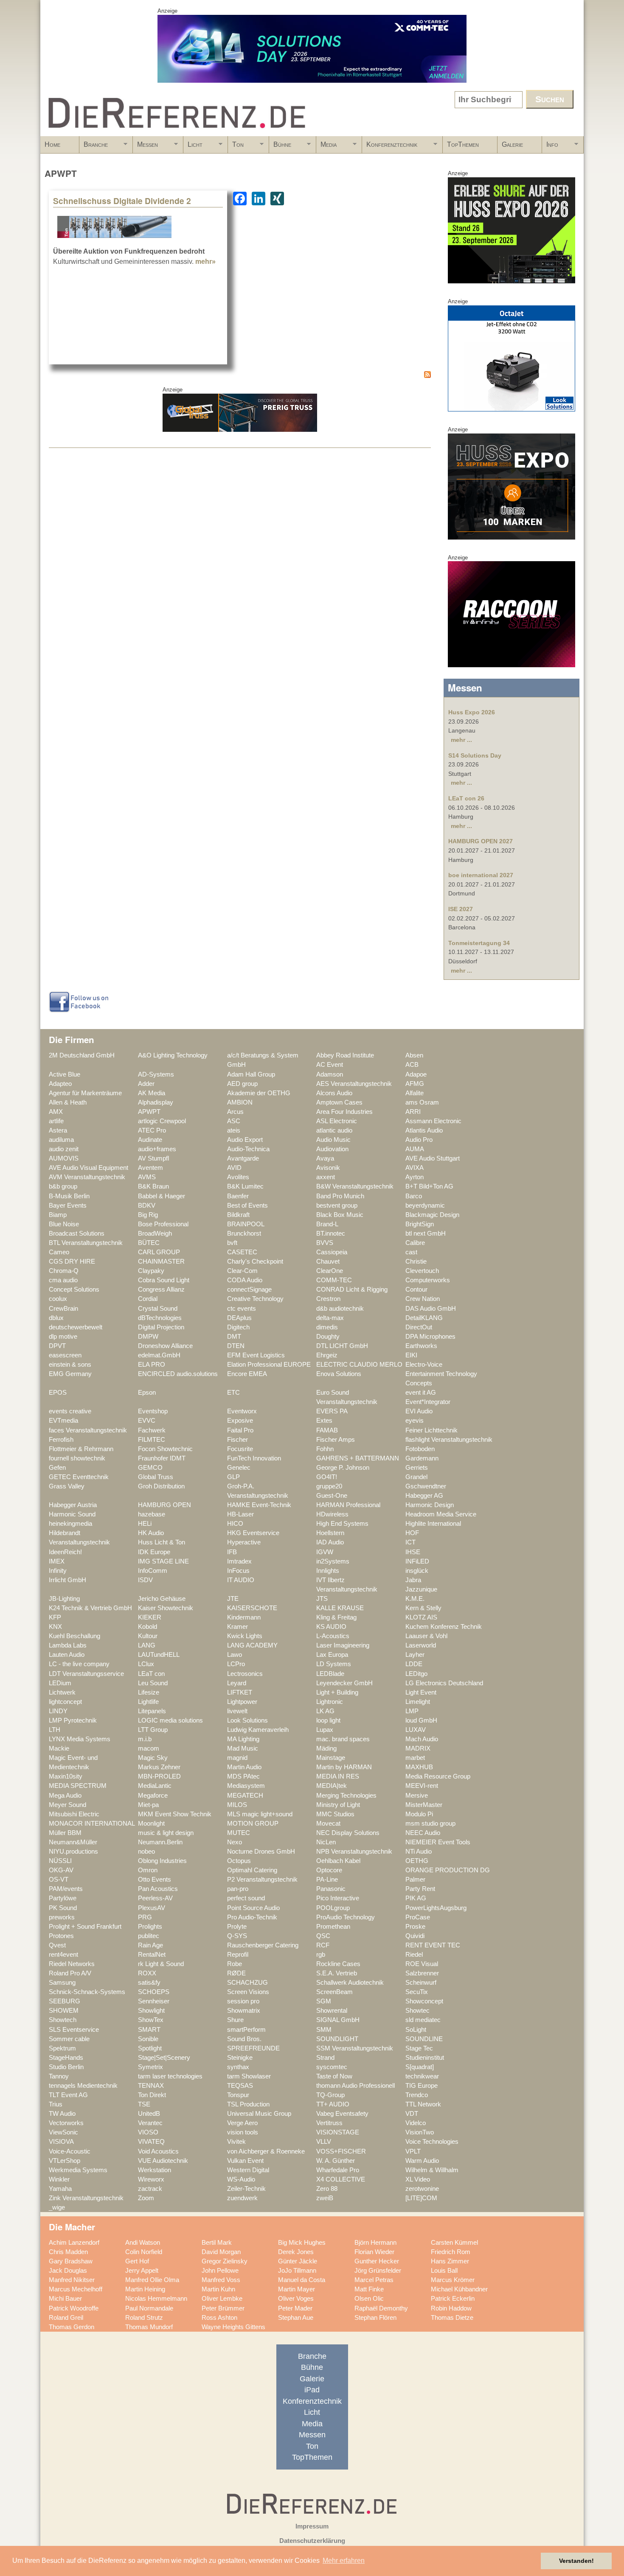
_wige (57, 2207)
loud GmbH (421, 1720)
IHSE (413, 1552)
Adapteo (60, 1084)
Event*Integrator (428, 1402)
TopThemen (463, 144)
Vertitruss (329, 2123)
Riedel (414, 1955)
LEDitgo (416, 1674)
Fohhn (325, 1449)
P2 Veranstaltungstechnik (262, 1880)
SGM (324, 2001)
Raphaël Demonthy (381, 2308)
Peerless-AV (155, 1898)
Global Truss (156, 1477)
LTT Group (153, 1730)
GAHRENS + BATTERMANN (358, 1458)
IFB (232, 1552)
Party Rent (420, 1889)
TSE (144, 2104)
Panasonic (331, 1889)
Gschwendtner (426, 1486)
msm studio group (430, 1824)
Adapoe (416, 1074)
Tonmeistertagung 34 (479, 943)
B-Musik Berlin (69, 1196)
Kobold (148, 1627)
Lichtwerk (62, 1692)
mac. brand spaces (343, 1739)
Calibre (415, 1243)
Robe (235, 1964)
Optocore (329, 1870)
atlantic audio (334, 1130)
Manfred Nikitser (72, 2280)
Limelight (418, 1702)
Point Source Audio (253, 1908)
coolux (58, 1299)
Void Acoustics (158, 2151)
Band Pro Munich (340, 1196)
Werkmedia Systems (78, 2170)
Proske (415, 1927)
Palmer (415, 1880)
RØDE (236, 1973)
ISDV (145, 1580)
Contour (416, 1289)
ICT (410, 1542)
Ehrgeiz (327, 1355)
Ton (236, 147)
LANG (147, 1645)
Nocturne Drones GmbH (261, 1852)
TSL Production (248, 2104)
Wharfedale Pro (338, 2170)
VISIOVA (61, 2142)
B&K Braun (153, 1186)
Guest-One (332, 1496)
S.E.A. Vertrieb (337, 1973)
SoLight (416, 2030)
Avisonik (328, 1168)
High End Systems (342, 1524)
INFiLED (417, 1561)
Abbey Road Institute (345, 1055)
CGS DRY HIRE (72, 1261)
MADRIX (418, 1748)
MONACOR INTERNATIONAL (92, 1824)
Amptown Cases (339, 1102)
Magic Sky (153, 1758)
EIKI (411, 1355)
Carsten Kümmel (454, 2243)
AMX (56, 1112)
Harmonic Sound (72, 1514)
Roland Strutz (144, 2318)
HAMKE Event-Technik (259, 1505)
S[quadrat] (420, 2067)
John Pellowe (220, 2271)
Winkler (59, 2179)
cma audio (63, 1280)
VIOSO (148, 2132)
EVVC (147, 1421)
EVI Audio (419, 1411)
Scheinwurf (421, 1983)
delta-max (330, 1318)
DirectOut (419, 1327)
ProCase (418, 1917)
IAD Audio (330, 1542)
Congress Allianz (161, 1289)
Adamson (330, 1074)
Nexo (235, 1842)
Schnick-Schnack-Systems (87, 1992)
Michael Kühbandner (459, 2289)
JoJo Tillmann (297, 2271)
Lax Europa (332, 1655)
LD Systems (334, 1664)
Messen (145, 147)
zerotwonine (422, 2189)
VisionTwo (420, 2132)
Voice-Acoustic (70, 2151)
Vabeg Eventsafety (342, 2114)
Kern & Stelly (423, 1608)
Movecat (328, 1824)
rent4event (63, 1955)
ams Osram (422, 1102)
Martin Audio (244, 1767)
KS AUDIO (331, 1627)
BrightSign (420, 1224)
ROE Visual (422, 1964)
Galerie (512, 144)
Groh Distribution (161, 1486)
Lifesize (149, 1692)
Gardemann (422, 1458)
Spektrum (62, 2048)
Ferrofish (61, 1440)
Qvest (57, 1945)
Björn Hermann (375, 2243)
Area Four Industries (344, 1112)
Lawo (235, 1655)
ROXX (147, 1973)
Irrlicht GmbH (67, 1580)
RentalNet (152, 1955)
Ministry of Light (338, 1805)
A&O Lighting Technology (173, 1055)
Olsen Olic (369, 2299)
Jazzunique (421, 1589)
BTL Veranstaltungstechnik (86, 1243)
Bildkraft (238, 1215)
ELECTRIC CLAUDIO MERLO (359, 1365)
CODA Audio (245, 1280)
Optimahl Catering (252, 1870)
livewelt (237, 1711)
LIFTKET (240, 1692)
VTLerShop (65, 2161)
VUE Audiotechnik (163, 2161)
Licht (193, 147)
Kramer (238, 1627)
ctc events (242, 1309)
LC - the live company (79, 1664)
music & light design (166, 1833)
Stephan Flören (375, 2318)
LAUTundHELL (159, 1655)
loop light (328, 1720)
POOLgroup (333, 1908)
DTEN (236, 1346)
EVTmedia (63, 1421)
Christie (416, 1261)
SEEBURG (65, 2001)
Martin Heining (145, 2289)
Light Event (421, 1692)
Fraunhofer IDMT (162, 1458)
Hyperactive (244, 1542)
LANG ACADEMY (252, 1645)
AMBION (240, 1102)
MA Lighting (243, 1739)
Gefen (57, 1468)
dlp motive (63, 1337)
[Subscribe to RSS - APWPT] (240, 376)
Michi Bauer (65, 2299)
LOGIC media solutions (170, 1720)
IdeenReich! (65, 1552)
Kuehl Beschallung (74, 1636)
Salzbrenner (422, 1973)
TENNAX (151, 2086)
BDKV (147, 1205)
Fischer (238, 1440)
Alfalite (415, 1093)
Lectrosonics (245, 1674)
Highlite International (433, 1524)
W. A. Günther (336, 2161)
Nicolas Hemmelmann (156, 2299)
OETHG (417, 1861)
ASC (234, 1121)
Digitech (238, 1327)
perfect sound (246, 1898)
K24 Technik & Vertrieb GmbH (90, 1608)
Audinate (150, 1140)
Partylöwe (63, 1898)
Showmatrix (244, 2011)
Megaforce (153, 1796)
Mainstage (331, 1758)
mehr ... (461, 740)
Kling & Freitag (336, 1617)
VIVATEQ (151, 2142)
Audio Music (333, 1140)
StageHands (66, 2058)
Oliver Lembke (222, 2299)
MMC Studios (335, 1814)
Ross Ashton (219, 2318)
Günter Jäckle (298, 2261)
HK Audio (151, 1533)
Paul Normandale (149, 2308)
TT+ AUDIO (333, 2104)
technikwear (422, 2076)
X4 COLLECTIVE (341, 2179)
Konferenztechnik (390, 147)
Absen (414, 1055)
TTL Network (423, 2104)
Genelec (239, 1468)
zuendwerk (242, 2198)
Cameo (59, 1252)
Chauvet (328, 1261)
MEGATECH (245, 1796)
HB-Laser (240, 1514)
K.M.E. (415, 1599)
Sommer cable (69, 2039)
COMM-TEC (334, 1280)
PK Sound (63, 1908)
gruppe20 (329, 1486)
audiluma (61, 1140)
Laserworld (421, 1645)
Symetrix (150, 2067)
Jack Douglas (68, 2271)
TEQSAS (240, 2086)
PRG (145, 1917)
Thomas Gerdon (72, 2327)
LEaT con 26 (466, 798)
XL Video (418, 2179)
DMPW (148, 1337)
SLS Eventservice (74, 2030)
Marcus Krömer (453, 2280)
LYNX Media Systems (80, 1739)
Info (550, 147)
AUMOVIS (64, 1158)
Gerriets (417, 1468)
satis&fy (149, 1983)
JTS (322, 1599)
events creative (70, 1411)
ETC (233, 1393)
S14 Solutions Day (475, 755)
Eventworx (242, 1411)
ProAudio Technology (346, 1917)
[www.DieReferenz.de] (175, 133)
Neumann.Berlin (160, 1842)
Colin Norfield (144, 2252)
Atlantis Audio (424, 1130)
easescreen (65, 1355)
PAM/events (66, 1889)
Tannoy (59, 2076)
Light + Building (337, 1692)
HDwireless (332, 1514)
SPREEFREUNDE (253, 2048)
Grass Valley (67, 1486)
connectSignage (249, 1289)
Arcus (235, 1112)
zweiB (325, 2198)
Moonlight (151, 1824)
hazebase (152, 1514)
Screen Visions (248, 1992)
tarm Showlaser (249, 2076)
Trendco (417, 2095)
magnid (237, 1758)
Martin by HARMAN (344, 1767)
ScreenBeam (334, 1992)
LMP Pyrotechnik (73, 1720)
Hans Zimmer (450, 2261)
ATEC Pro (152, 1130)
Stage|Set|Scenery (164, 2058)
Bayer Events (68, 1205)
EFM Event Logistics (256, 1355)
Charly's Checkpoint (255, 1261)
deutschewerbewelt (76, 1327)
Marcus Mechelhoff (76, 2289)
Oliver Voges (296, 2299)
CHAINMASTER (161, 1261)
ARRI (413, 1112)
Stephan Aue (296, 2318)
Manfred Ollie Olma (152, 2280)
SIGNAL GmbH (338, 2020)
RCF (323, 1945)
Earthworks (421, 1346)
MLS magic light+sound (260, 1814)
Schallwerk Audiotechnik (350, 1983)
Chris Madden (68, 2252)
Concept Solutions (74, 1289)
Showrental (332, 2011)
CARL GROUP (159, 1252)
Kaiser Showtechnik (166, 1608)
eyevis (415, 1421)
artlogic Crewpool (162, 1121)
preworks (62, 1917)
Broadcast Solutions (77, 1233)
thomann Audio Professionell (356, 2086)
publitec (149, 1936)
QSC (323, 1936)
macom (149, 1748)
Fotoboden (420, 1449)
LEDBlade (330, 1674)
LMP (412, 1711)
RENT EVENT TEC (433, 1945)
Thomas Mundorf (149, 2327)
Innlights (328, 1571)
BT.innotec (331, 1233)
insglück (417, 1571)
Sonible (148, 2039)
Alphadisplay (156, 1102)
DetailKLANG (424, 1318)
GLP (233, 1477)
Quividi (415, 1936)
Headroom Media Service (441, 1514)
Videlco (416, 2123)
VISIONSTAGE (338, 2132)
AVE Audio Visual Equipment (89, 1168)
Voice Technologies (432, 2142)
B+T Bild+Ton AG (429, 1186)
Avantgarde (243, 1158)
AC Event (330, 1065)
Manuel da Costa (302, 2280)
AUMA (415, 1149)
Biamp (58, 1215)
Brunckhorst (244, 1233)
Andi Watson (143, 2243)
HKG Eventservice (253, 1533)
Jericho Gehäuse (162, 1599)
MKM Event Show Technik (175, 1814)
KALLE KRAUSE (340, 1608)
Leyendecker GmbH (344, 1683)
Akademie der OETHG (259, 1093)
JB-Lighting (64, 1599)
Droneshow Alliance (165, 1346)
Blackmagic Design (432, 1215)
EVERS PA (332, 1411)
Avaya (325, 1158)
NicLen (326, 1842)
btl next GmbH (426, 1233)
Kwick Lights (245, 1636)
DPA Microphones (430, 1337)
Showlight (151, 2011)
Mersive (417, 1796)
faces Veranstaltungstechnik (88, 1430)
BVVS (325, 1243)
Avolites (238, 1177)
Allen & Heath (68, 1102)
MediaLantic (155, 1786)
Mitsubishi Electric (74, 1814)
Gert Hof (137, 2261)
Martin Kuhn (218, 2289)
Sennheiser (154, 2001)
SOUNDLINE (424, 2039)
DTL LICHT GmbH (342, 1346)
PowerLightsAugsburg (436, 1908)
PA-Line (327, 1880)
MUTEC (239, 1833)
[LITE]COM (421, 2198)
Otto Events (155, 1880)
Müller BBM (65, 1833)
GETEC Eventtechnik (79, 1477)
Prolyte (237, 1927)
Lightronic (330, 1702)
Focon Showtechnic (165, 1449)
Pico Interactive (338, 1898)
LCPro (236, 1664)
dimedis (327, 1327)
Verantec (150, 2123)
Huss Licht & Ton (162, 1542)
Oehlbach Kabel (338, 1861)
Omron (148, 1870)
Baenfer (238, 1196)
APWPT (149, 1112)
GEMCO (150, 1468)
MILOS (237, 1805)
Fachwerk (152, 1430)
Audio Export (245, 1140)
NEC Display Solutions (348, 1833)
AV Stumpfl (153, 1158)
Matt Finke (369, 2289)
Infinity (58, 1571)
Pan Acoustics (158, 1889)
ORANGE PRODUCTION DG (448, 1870)
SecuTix (417, 1992)
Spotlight (150, 2048)
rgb (321, 1955)
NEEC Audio (423, 1833)
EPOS (58, 1393)
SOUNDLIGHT (337, 2039)
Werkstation (155, 2170)
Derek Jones (296, 2252)
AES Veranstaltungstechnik (354, 1084)
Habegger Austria (73, 1505)
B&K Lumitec (245, 1186)
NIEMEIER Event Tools (438, 1842)
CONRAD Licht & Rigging (352, 1289)
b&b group (63, 1186)
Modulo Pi (419, 1814)
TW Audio (62, 2114)
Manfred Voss (221, 2280)
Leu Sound (153, 1683)
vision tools (243, 2132)
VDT (412, 2114)
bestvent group (337, 1205)
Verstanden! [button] (576, 2561)
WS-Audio (241, 2179)
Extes (324, 1421)
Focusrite (240, 1449)
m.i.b (145, 1739)
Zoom (146, 2198)
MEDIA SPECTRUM (78, 1786)
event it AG (421, 1393)
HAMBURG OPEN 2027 (481, 841)
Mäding (326, 1748)
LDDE (414, 1664)
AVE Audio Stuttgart (433, 1158)
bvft (232, 1243)
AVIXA (415, 1168)
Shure (235, 2020)
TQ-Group (330, 2095)
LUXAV (416, 1730)
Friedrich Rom (451, 2252)
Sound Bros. (244, 2039)
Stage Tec (419, 2048)
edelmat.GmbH (159, 1355)
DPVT (57, 1346)
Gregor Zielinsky (225, 2261)
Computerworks (428, 1280)
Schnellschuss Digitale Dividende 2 (122, 201)
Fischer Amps (336, 1440)
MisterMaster (424, 1805)
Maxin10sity (66, 1776)
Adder (146, 1084)
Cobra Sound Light (164, 1280)
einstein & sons (70, 1365)
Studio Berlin (66, 2067)
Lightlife (148, 1702)
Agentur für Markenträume (85, 1093)
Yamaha (60, 2189)
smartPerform (246, 2030)
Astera (58, 1130)
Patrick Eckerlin (453, 2299)
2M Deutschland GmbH (82, 1055)
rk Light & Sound (161, 1964)
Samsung (62, 1983)
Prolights (150, 1927)
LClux (146, 1664)
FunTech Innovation (254, 1458)
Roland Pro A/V (70, 1973)
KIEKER (150, 1617)
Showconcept (424, 2001)
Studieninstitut (425, 2058)
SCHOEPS (154, 1992)
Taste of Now (334, 2076)
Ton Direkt (152, 2095)
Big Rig (148, 1215)
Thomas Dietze (452, 2318)
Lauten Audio (67, 1655)
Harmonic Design (430, 1505)
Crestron (328, 1299)
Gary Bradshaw (71, 2261)
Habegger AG (424, 1496)
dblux (56, 1318)
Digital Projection (161, 1327)
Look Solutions (247, 1720)
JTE (233, 1599)
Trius (56, 2104)
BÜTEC (149, 1243)
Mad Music (243, 1748)
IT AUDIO (241, 1580)
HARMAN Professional (348, 1505)
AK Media (152, 1093)
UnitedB (149, 2114)
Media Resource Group (438, 1776)
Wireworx (151, 2179)
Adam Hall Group (251, 1074)
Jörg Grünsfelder (378, 2271)
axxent (326, 1177)
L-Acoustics (333, 1636)
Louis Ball (444, 2271)
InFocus (238, 1571)
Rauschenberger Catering (263, 1945)
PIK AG (416, 1898)
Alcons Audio (334, 1093)
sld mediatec (423, 2020)
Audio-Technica (248, 1149)
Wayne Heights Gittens (233, 2327)
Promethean (333, 1927)
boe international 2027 (481, 875)
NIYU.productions (73, 1852)
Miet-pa (148, 1805)
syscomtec (332, 2067)
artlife (56, 1121)
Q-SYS (237, 1936)
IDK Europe (154, 1552)
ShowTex (151, 2020)
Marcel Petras (374, 2280)
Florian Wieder (374, 2252)
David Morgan (221, 2252)
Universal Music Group (259, 2114)
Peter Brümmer (223, 2308)
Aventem (150, 1168)
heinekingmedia (70, 1524)
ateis (234, 1130)
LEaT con (151, 1674)
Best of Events (247, 1205)
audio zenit (64, 1149)
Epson (147, 1393)
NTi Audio (419, 1852)
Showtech (63, 2020)
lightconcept (65, 1702)
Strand (325, 2058)
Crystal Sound (158, 1309)
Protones (61, 1936)
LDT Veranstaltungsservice (86, 1674)
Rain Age (150, 1945)
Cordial (148, 1299)
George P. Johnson (343, 1468)
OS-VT (59, 1880)
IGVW (325, 1552)
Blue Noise (64, 1224)
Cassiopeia (332, 1252)
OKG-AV (61, 1870)
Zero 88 (327, 2189)
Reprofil (238, 1955)
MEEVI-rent (422, 1786)
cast (411, 1252)
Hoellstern (330, 1533)
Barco (414, 1196)
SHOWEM (64, 2011)
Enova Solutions (339, 1374)
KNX (55, 1627)
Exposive (240, 1421)
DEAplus (239, 1318)
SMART (149, 2030)
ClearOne (330, 1271)
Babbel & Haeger (162, 1196)
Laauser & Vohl (426, 1636)
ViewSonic (63, 2132)
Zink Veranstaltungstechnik (86, 2198)
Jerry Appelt (142, 2271)
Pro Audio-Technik (252, 1917)
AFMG (415, 1084)
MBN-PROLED (159, 1776)
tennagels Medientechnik (83, 2086)
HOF (412, 1533)
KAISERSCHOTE (252, 1608)
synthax (238, 2067)
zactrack (150, 2189)
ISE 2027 (461, 909)
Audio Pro (419, 1140)
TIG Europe (422, 2086)
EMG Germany (70, 1374)
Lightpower (242, 1702)
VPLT (413, 2151)
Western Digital (248, 2170)
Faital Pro (240, 1430)
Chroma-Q (64, 1271)
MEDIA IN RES (338, 1776)
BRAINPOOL (246, 1224)
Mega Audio (65, 1796)
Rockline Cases (338, 1964)
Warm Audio (422, 2161)
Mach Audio (422, 1739)
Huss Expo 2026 (472, 712)
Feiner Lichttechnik (431, 1430)
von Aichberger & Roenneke (266, 2151)
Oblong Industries (162, 1861)
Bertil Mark (217, 2243)
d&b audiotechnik (340, 1309)
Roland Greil (66, 2318)
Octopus (239, 1861)
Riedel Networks (72, 1964)
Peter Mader (295, 2308)
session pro (243, 2001)
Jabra (413, 1580)
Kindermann (244, 1617)
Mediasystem (246, 1786)
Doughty (328, 1337)
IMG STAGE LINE (163, 1561)
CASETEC (242, 1252)
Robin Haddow (451, 2308)
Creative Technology (255, 1299)
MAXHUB (419, 1767)
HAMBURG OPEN (164, 1505)
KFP (55, 1617)
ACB (412, 1065)
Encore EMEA (247, 1374)
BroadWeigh (155, 1233)
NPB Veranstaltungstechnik (354, 1852)
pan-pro (238, 1889)
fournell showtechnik (77, 1458)
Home (52, 144)
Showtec (417, 2011)
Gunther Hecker (377, 2261)
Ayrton (415, 1177)
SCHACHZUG (247, 1983)
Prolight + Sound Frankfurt (85, 1927)
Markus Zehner (159, 1767)
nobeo (146, 1852)
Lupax (325, 1730)
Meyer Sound (67, 1805)
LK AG (325, 1711)
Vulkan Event (245, 2161)
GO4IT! (327, 1477)
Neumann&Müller (73, 1842)
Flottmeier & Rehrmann (81, 1449)
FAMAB (327, 1430)
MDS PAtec (243, 1776)
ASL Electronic (337, 1121)
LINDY (58, 1711)
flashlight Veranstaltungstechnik (449, 1440)
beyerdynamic (425, 1205)
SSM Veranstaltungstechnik (355, 2048)
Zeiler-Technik (246, 2189)
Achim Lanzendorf (74, 2243)
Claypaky (151, 1271)
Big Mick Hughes (302, 2243)
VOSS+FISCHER (341, 2151)
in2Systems (333, 1561)
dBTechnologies (160, 1318)
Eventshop (153, 1411)
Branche (94, 147)
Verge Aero (242, 2123)
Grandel (416, 1477)
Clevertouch (422, 1271)
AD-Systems (156, 1074)
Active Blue (65, 1074)
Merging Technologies (346, 1796)
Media (326, 147)
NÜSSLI (60, 1861)
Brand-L (327, 1224)
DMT (234, 1337)
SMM (324, 2030)
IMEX (57, 1561)
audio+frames (157, 1149)
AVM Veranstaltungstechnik (87, 1177)
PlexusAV (152, 1908)
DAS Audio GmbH (431, 1309)
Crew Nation (423, 1299)
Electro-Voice (424, 1365)
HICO (235, 1524)
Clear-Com (242, 1271)
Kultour (148, 1636)
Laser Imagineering (343, 1645)
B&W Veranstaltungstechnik (355, 1186)
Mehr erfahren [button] (344, 2561)
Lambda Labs (68, 1645)
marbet (415, 1758)
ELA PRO (152, 1365)
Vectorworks (66, 2123)
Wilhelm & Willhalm (432, 2170)
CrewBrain (63, 1309)
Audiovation (332, 1149)
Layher (415, 1655)
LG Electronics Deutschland (444, 1683)
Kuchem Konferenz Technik (444, 1627)
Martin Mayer (297, 2289)
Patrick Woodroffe (74, 2308)
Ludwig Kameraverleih (258, 1730)
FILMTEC (152, 1440)
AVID (234, 1168)
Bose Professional (163, 1224)
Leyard (237, 1683)
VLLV (324, 2142)
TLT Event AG (68, 2095)
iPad (312, 2390)
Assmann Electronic (433, 1121)
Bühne (280, 147)
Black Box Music (340, 1215)
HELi (145, 1524)
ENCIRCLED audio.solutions (178, 1374)
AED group (242, 1084)
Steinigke (240, 2058)
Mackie (59, 1748)
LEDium (60, 1683)
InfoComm (153, 1571)
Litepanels (152, 1711)
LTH (55, 1730)
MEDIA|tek (332, 1786)
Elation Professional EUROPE (269, 1365)
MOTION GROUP (253, 1824)
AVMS (147, 1177)
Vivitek (236, 2142)
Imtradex (239, 1561)
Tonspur (238, 2095)
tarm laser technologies (170, 2076)
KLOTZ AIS (421, 1617)
